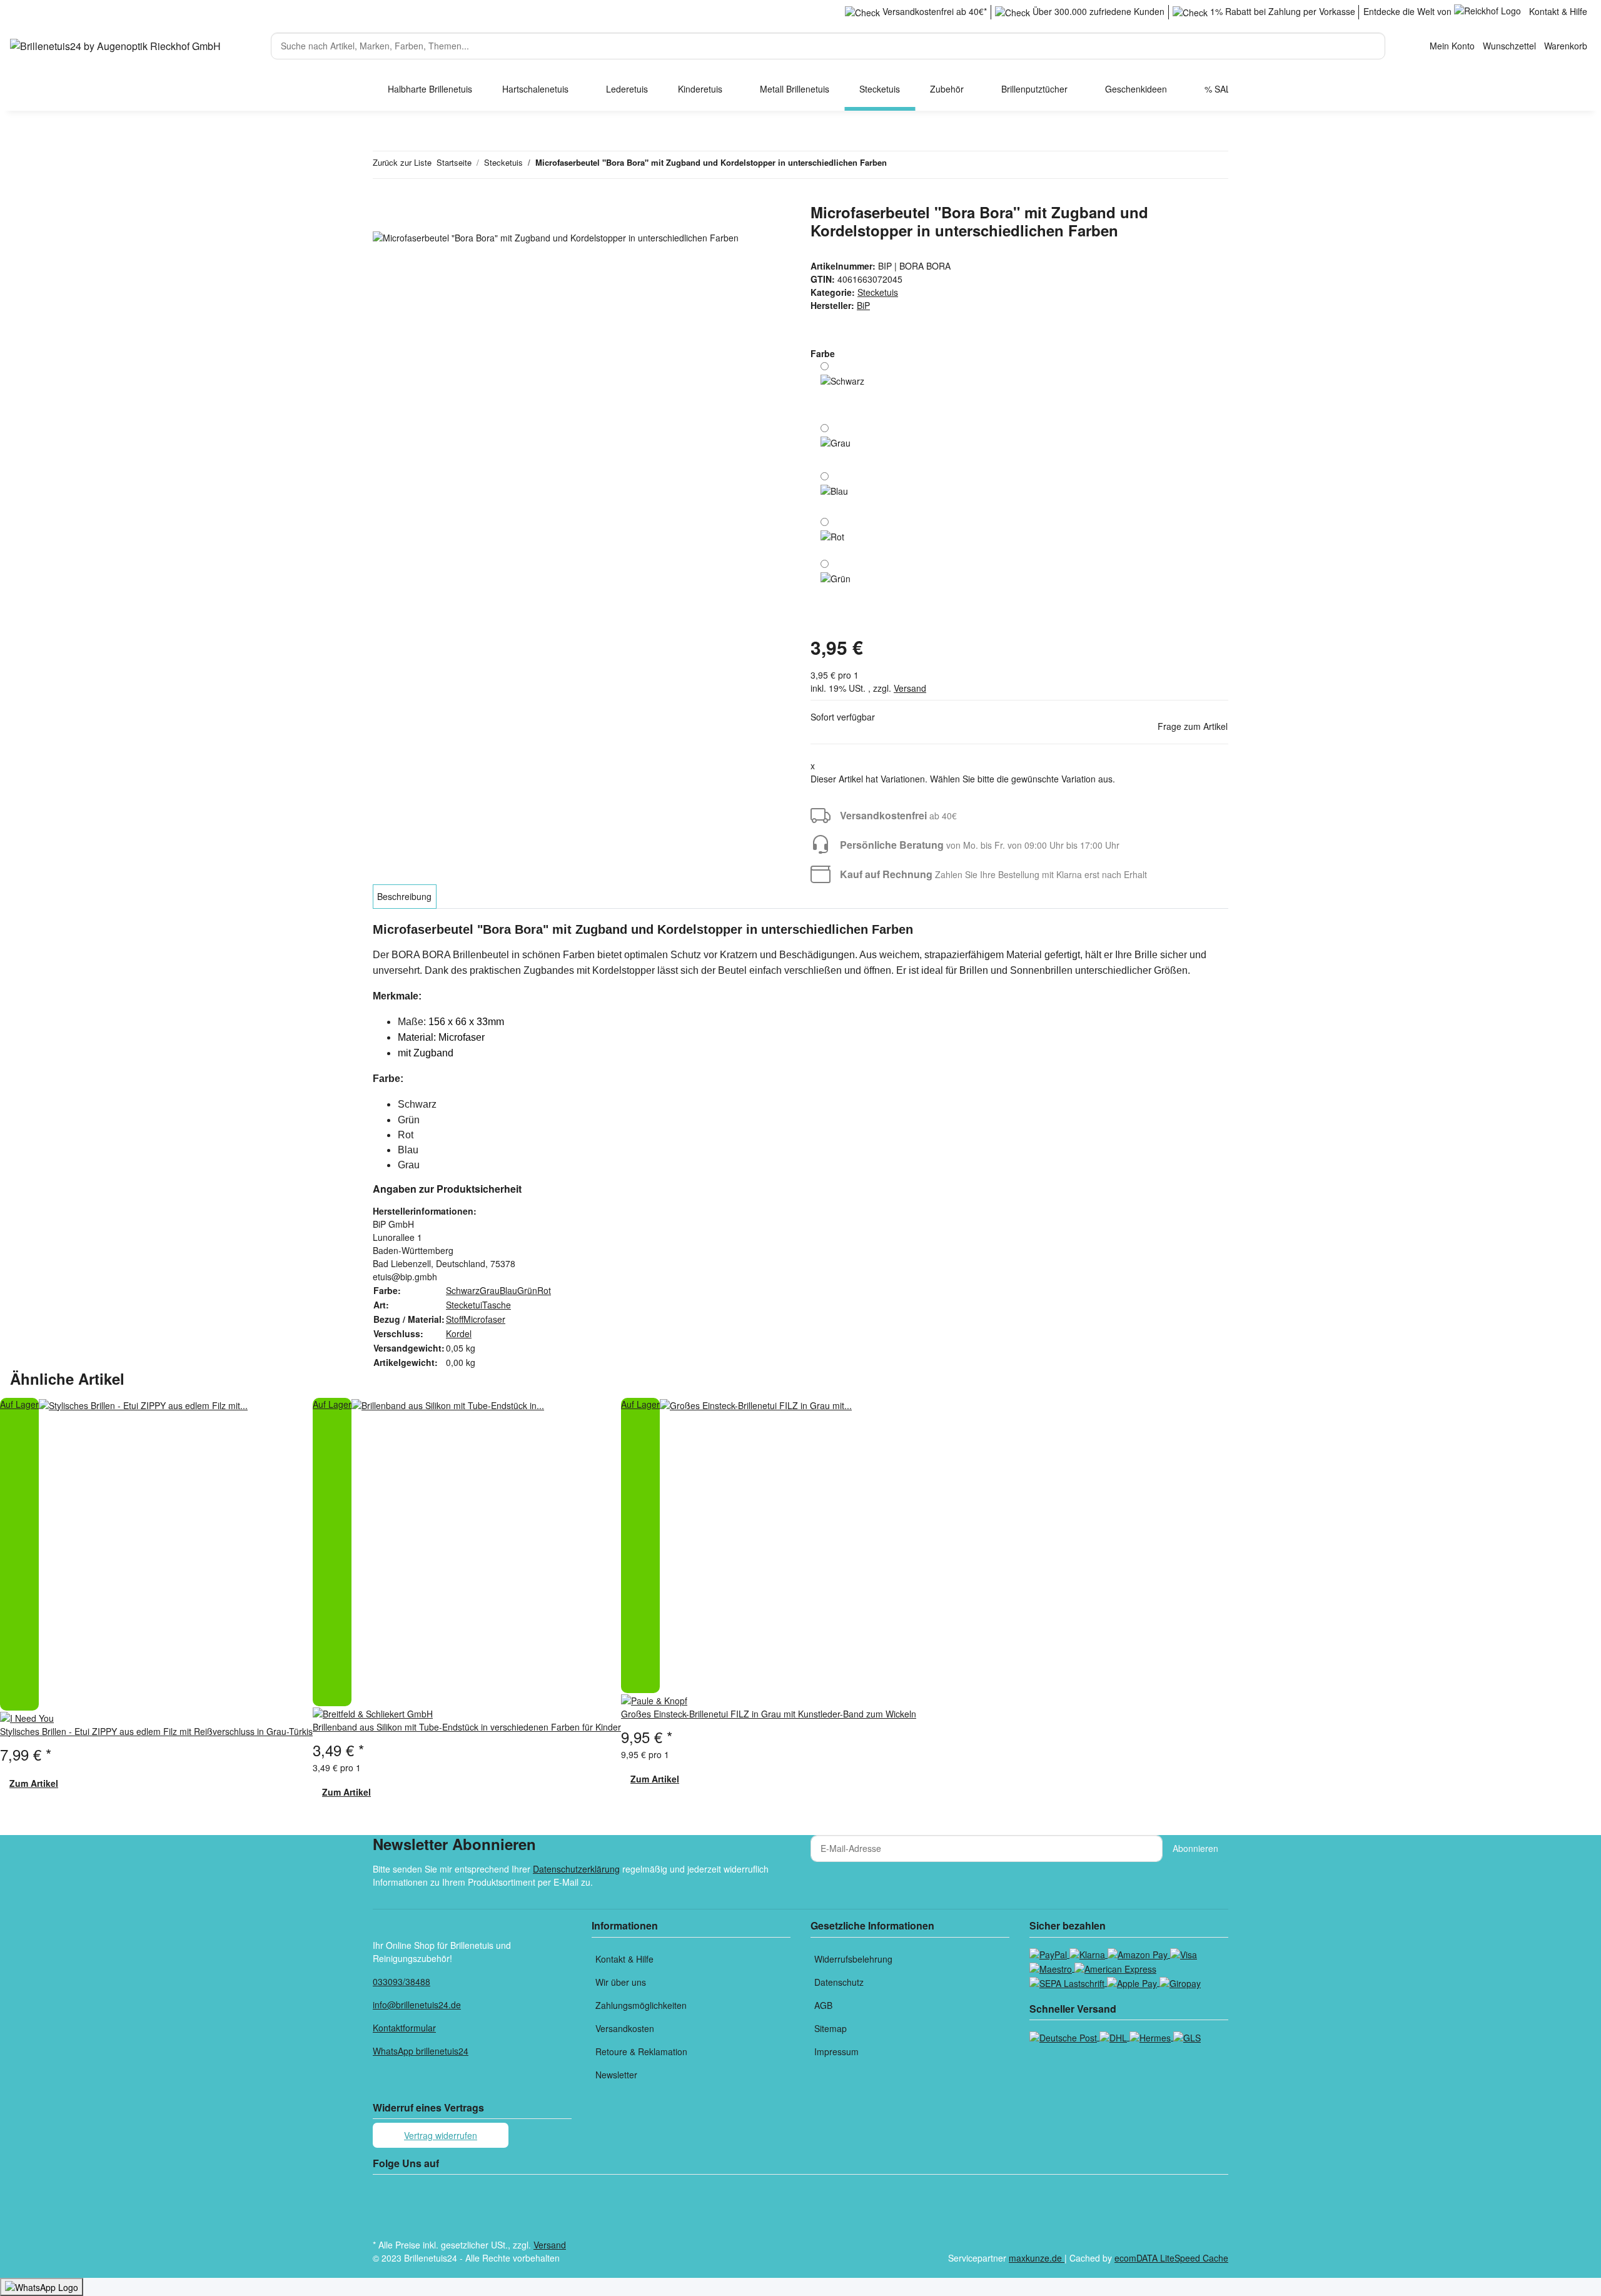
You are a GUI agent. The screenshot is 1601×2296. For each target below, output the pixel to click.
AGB (823, 2005)
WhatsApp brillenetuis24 (421, 2051)
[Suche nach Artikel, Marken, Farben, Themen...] (1396, 40)
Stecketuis (878, 292)
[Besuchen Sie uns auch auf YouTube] (383, 2207)
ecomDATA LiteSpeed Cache (1171, 2258)
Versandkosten (625, 2028)
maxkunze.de (1037, 2258)
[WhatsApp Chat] (42, 2287)
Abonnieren (1195, 1848)
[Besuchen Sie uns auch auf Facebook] (383, 2192)
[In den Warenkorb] (383, 196)
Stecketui (464, 1305)
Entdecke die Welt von (1409, 11)
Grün (527, 1290)
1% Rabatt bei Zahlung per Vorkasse (1281, 11)
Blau (508, 1290)
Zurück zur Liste (402, 162)
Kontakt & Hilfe (1558, 11)
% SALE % (1225, 89)
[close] (383, 217)
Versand (910, 688)
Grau (490, 1290)
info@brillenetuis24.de (417, 2005)
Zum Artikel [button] (34, 1783)
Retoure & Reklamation (641, 2051)
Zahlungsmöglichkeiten (641, 2005)
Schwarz (463, 1290)
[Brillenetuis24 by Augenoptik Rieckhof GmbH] (115, 46)
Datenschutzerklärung (576, 1869)
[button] (1452, 46)
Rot (544, 1290)
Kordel (459, 1333)
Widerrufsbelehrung (853, 1959)
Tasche (497, 1305)
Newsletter (616, 2075)
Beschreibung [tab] (404, 896)
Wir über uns (621, 1982)
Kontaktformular (404, 2028)
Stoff (455, 1319)
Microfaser (484, 1319)
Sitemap (831, 2028)
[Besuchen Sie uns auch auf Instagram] (383, 2222)
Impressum (836, 2051)
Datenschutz (839, 1982)
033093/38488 (402, 1981)
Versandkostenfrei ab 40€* (933, 11)
